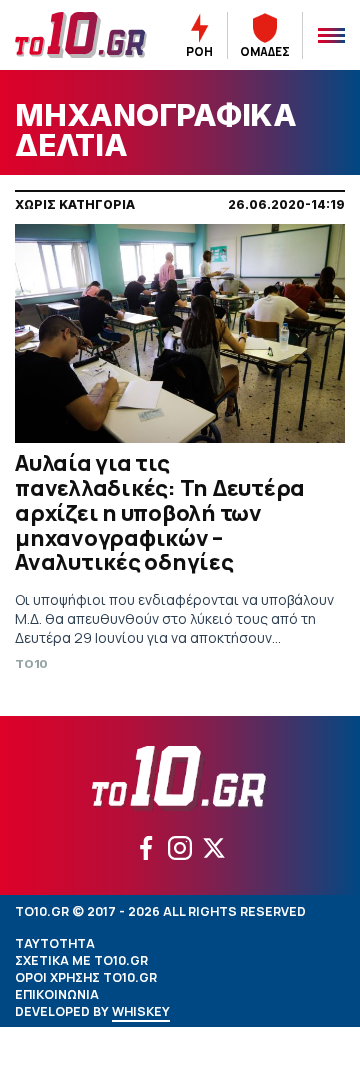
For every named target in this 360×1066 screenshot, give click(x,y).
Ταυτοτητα (55, 943)
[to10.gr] (81, 35)
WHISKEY (141, 1011)
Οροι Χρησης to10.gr (86, 977)
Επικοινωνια (57, 994)
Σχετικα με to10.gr (81, 960)
